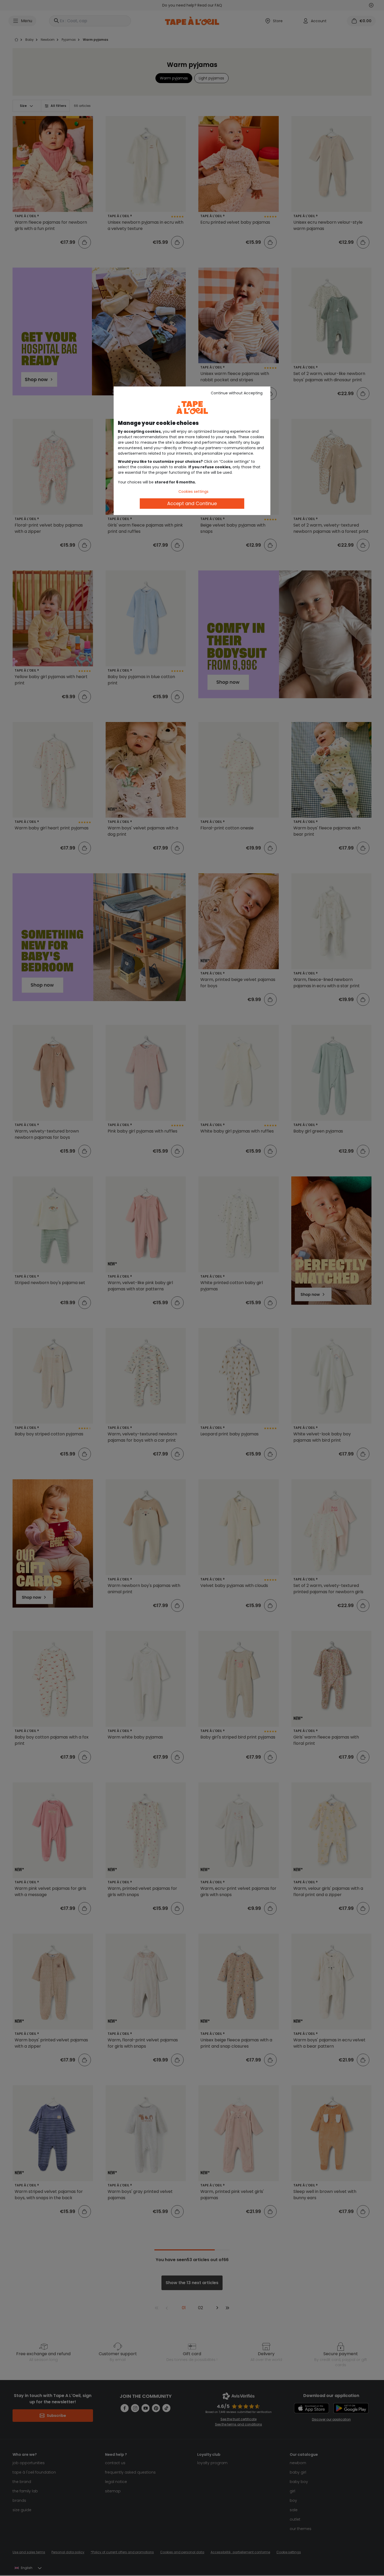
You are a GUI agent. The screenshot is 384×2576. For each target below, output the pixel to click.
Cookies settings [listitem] (193, 492)
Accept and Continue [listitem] (192, 503)
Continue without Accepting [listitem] (237, 393)
